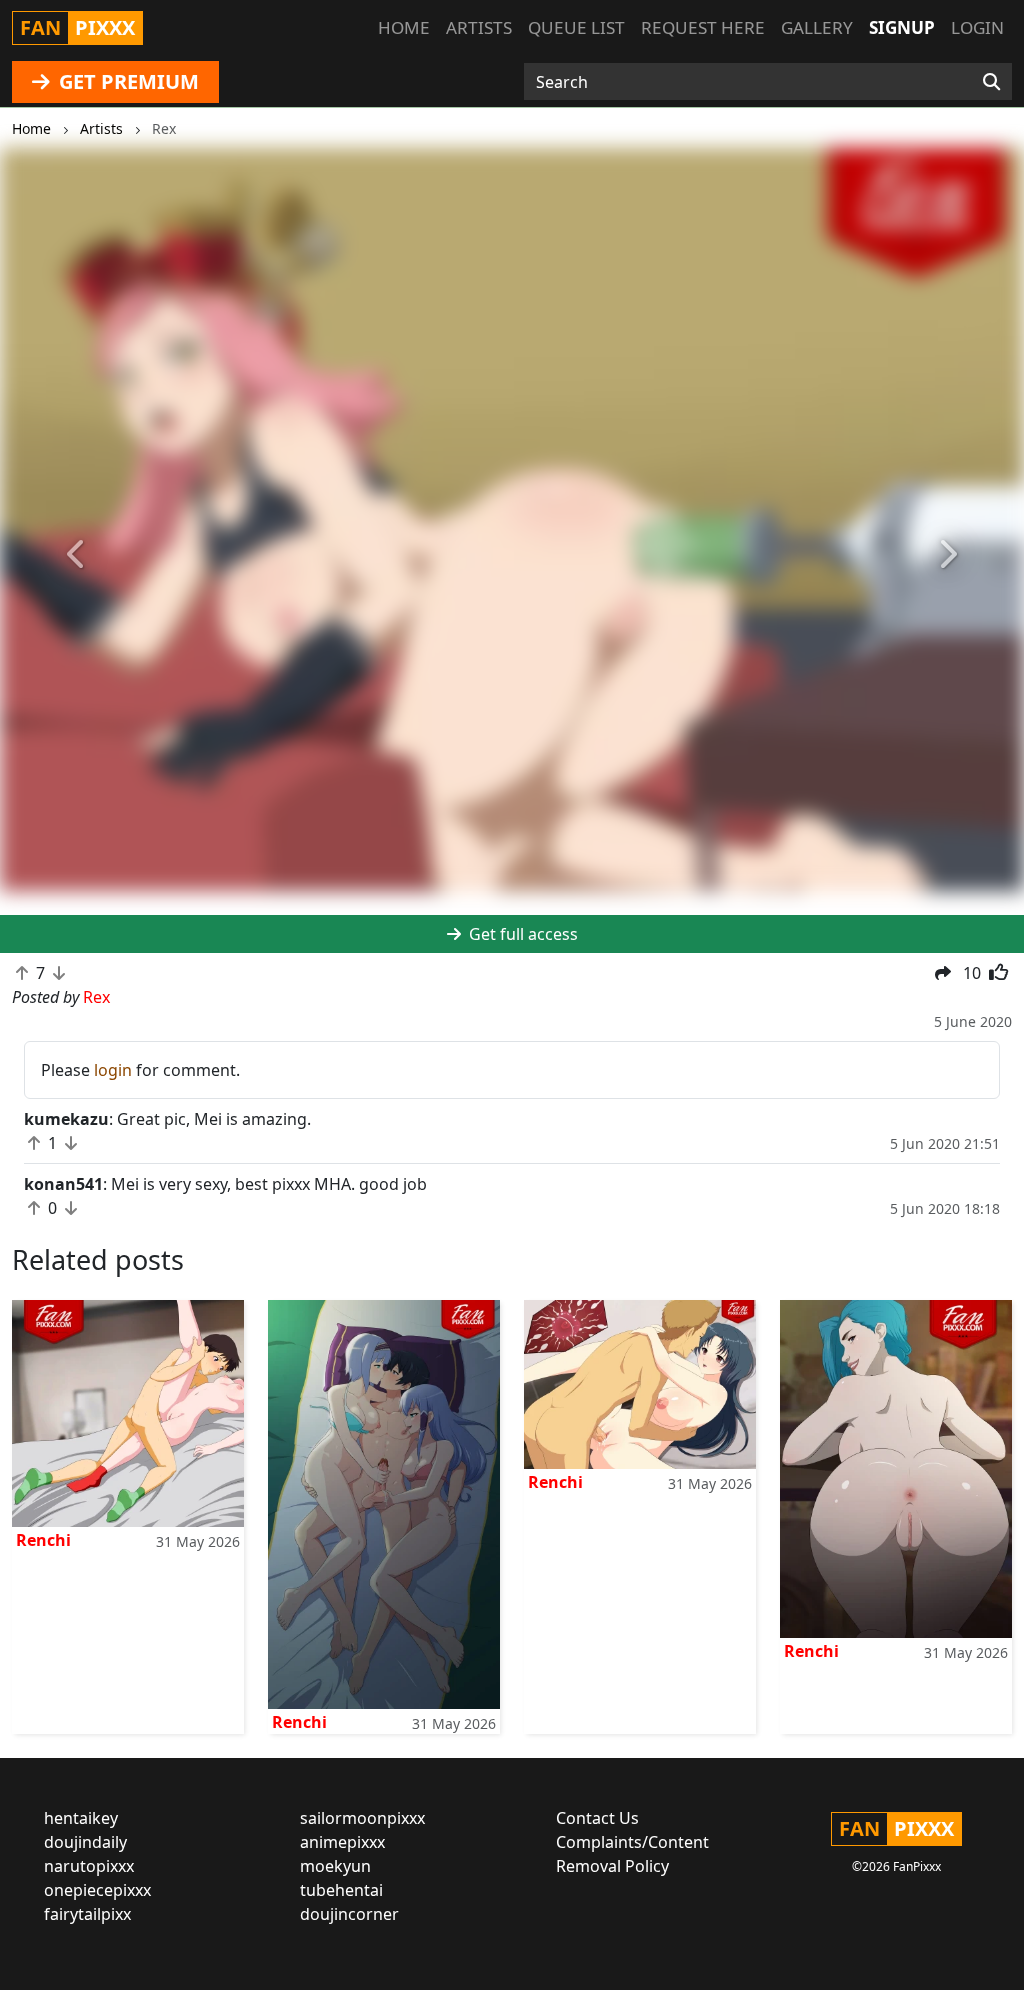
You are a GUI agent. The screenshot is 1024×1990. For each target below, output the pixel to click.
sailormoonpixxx (362, 1818)
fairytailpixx (87, 1914)
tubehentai (341, 1890)
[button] (77, 554)
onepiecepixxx (97, 1890)
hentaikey (81, 1818)
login (113, 1070)
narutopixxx (89, 1866)
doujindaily (85, 1842)
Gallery (817, 27)
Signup (902, 27)
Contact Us (597, 1818)
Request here (703, 27)
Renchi (43, 1540)
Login (977, 27)
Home (404, 27)
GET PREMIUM (126, 81)
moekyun (335, 1866)
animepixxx (342, 1842)
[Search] (991, 82)
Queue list (576, 27)
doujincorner (349, 1914)
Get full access (521, 934)
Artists (479, 27)
